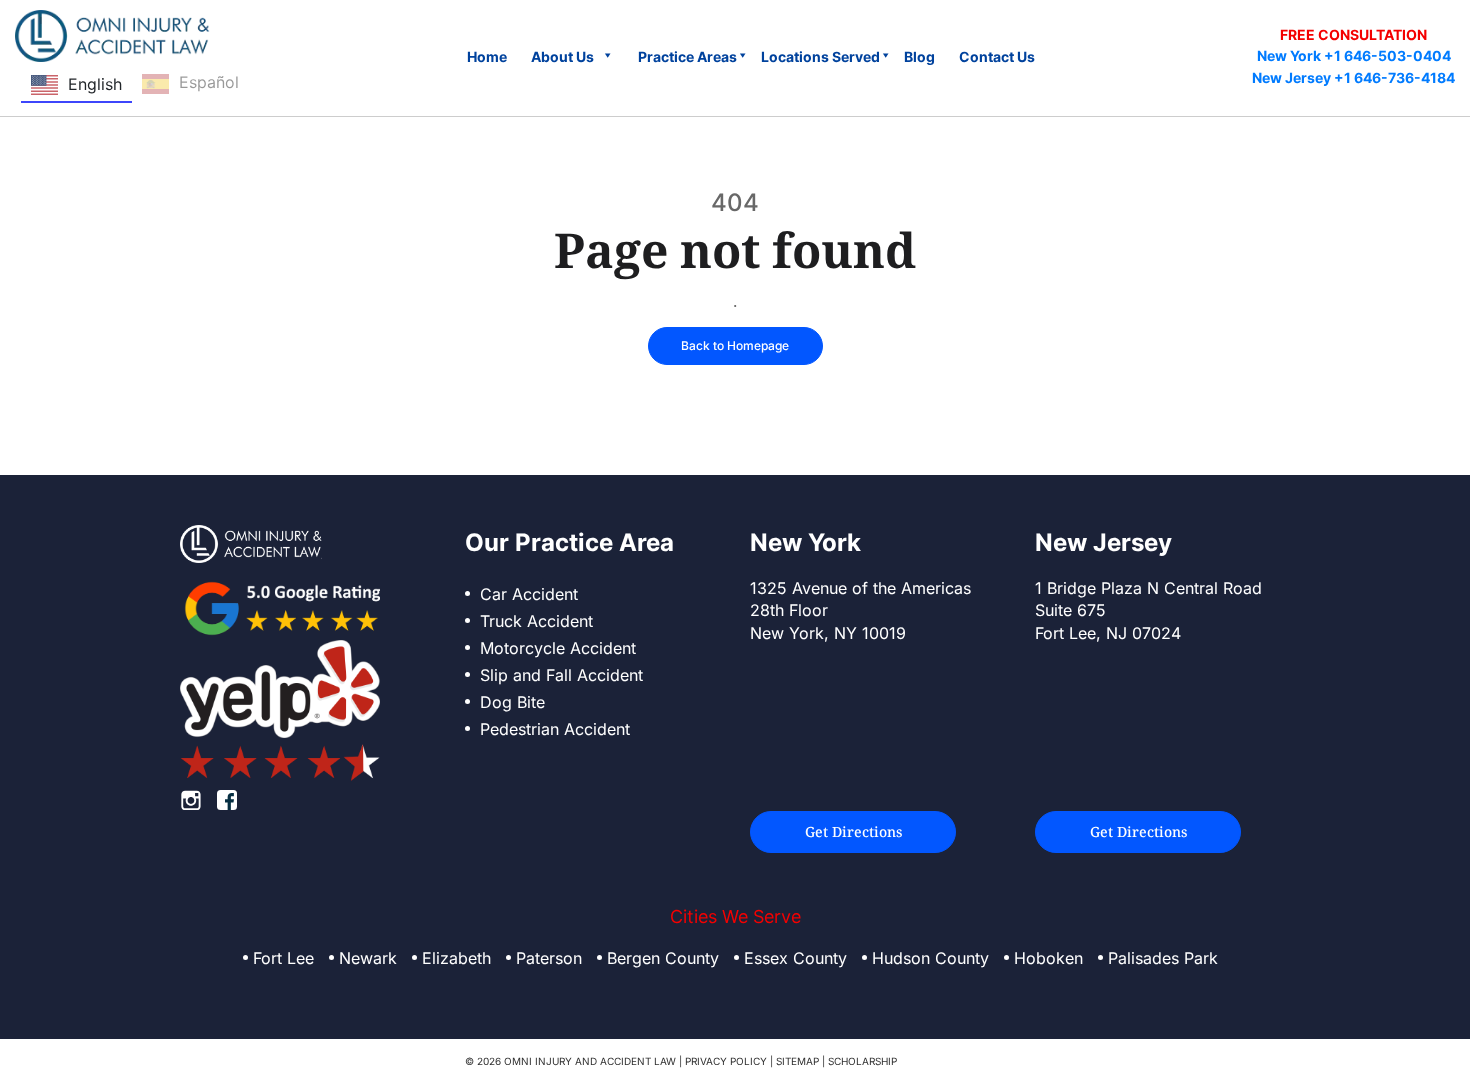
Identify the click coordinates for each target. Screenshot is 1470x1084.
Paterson (549, 958)
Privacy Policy (726, 1061)
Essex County (795, 958)
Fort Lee (283, 958)
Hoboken (1048, 958)
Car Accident (529, 594)
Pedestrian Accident (555, 729)
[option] (190, 85)
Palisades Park (1163, 958)
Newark (368, 958)
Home (487, 56)
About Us (562, 56)
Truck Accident (536, 621)
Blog (919, 56)
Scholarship (862, 1061)
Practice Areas (687, 56)
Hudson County (930, 958)
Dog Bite (512, 702)
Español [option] (209, 82)
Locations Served (820, 56)
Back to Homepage (735, 345)
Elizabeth (456, 958)
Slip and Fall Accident (561, 675)
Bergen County (663, 958)
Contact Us (997, 56)
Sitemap (797, 1061)
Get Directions (853, 831)
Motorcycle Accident (558, 648)
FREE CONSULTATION (1353, 34)
